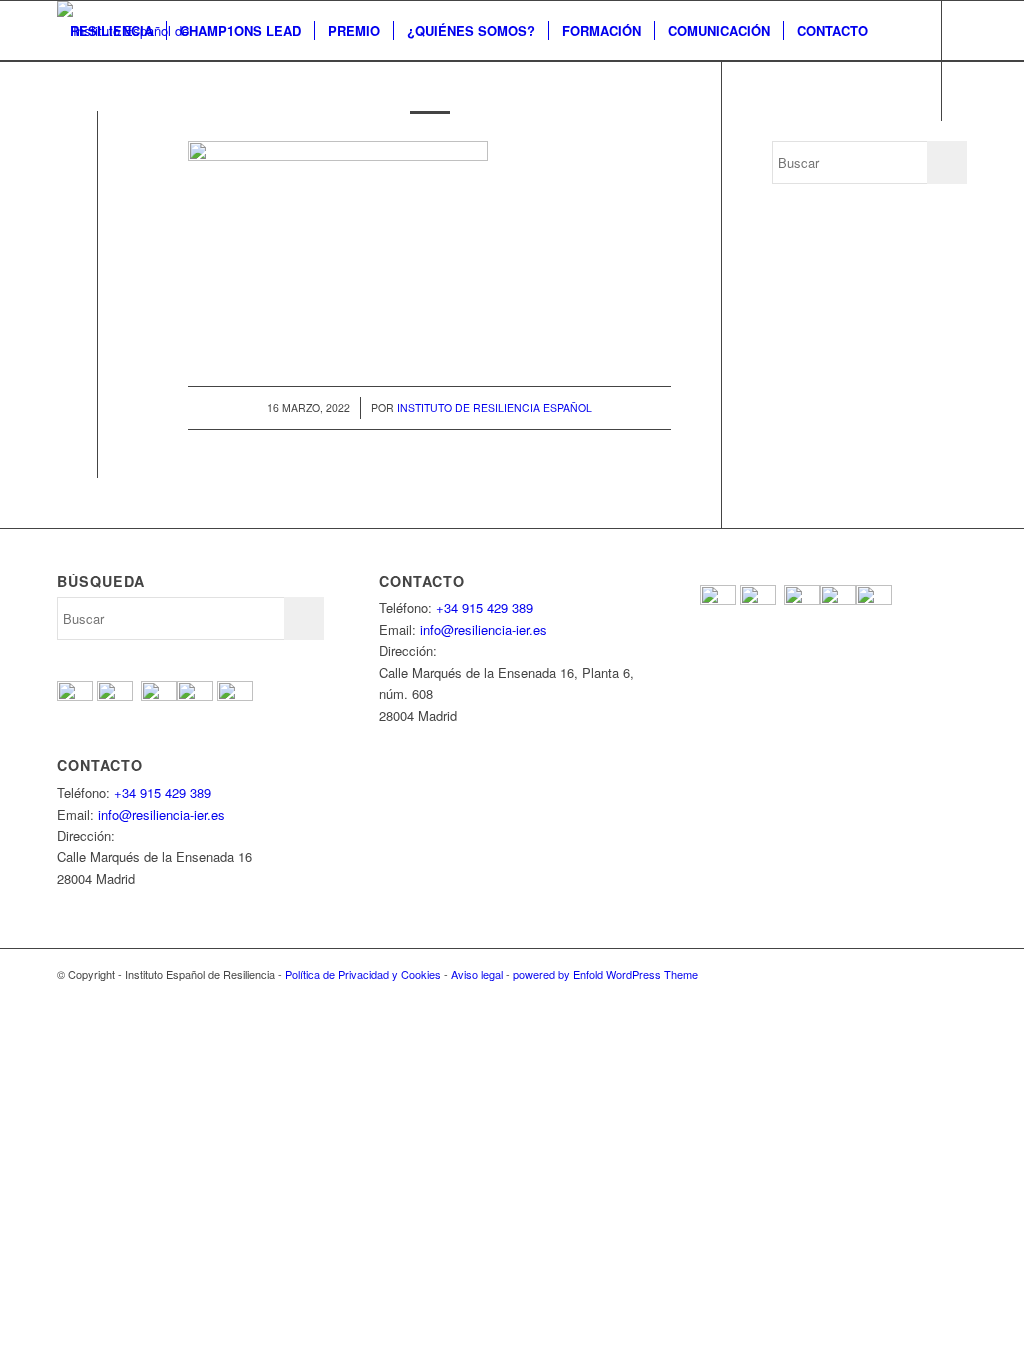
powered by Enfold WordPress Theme (605, 974)
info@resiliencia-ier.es (161, 814)
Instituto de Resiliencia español (494, 407)
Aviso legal (477, 974)
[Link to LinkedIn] (183, 150)
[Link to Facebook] (63, 150)
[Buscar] (76, 91)
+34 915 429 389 (162, 792)
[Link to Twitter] (93, 150)
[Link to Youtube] (123, 150)
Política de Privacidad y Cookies (363, 974)
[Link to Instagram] (153, 150)
